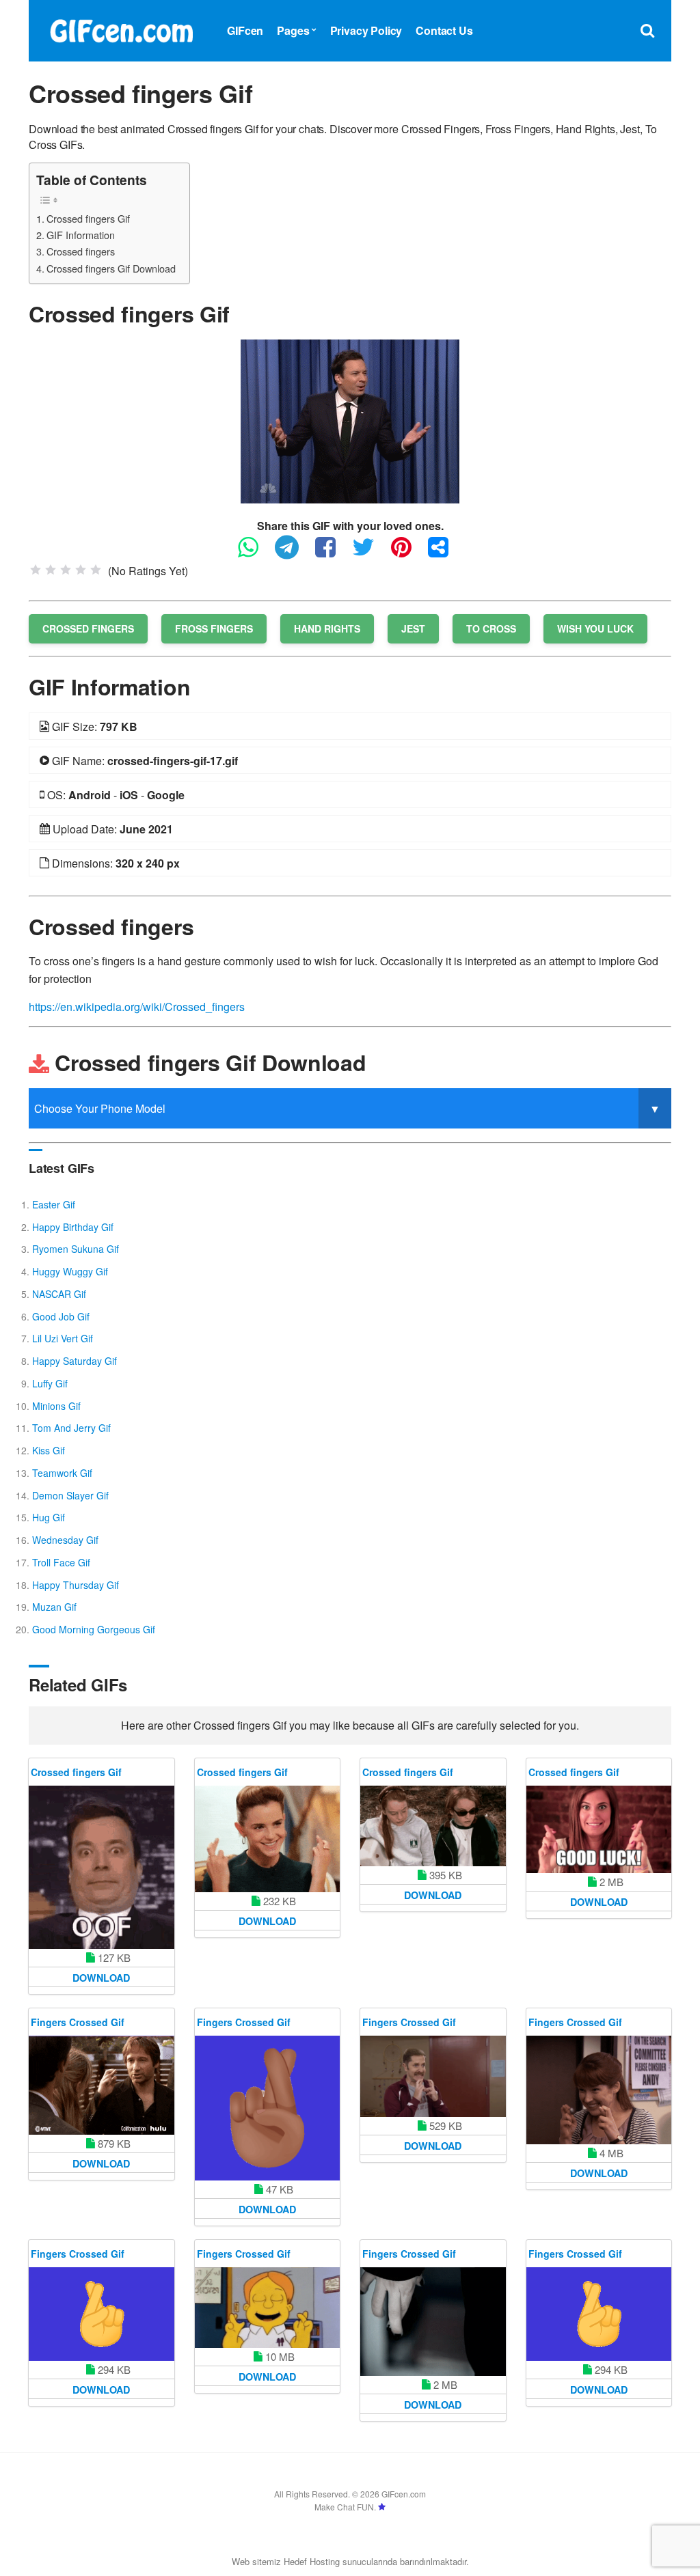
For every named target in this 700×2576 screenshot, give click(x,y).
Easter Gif (54, 1204)
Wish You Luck (595, 628)
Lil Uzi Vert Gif (63, 1338)
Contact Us (444, 30)
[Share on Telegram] (294, 553)
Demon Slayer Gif (70, 1495)
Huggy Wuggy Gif (70, 1271)
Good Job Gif (61, 1316)
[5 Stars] (96, 570)
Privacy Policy (366, 30)
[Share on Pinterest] (408, 553)
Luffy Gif (50, 1383)
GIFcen (245, 30)
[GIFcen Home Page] (121, 29)
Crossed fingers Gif (88, 218)
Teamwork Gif (62, 1473)
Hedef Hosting (312, 2561)
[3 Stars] (66, 570)
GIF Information (81, 235)
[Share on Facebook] (332, 553)
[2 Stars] (51, 570)
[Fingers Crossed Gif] (102, 2086)
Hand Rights (327, 628)
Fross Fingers (214, 628)
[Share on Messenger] (445, 553)
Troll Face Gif (61, 1562)
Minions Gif (56, 1406)
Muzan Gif (54, 1607)
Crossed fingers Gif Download (111, 268)
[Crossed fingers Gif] (350, 420)
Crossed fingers (81, 251)
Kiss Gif (49, 1450)
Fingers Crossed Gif (78, 2022)
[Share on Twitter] (370, 553)
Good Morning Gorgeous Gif (94, 1629)
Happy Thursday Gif (76, 1585)
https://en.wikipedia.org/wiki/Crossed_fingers (137, 1007)
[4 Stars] (81, 570)
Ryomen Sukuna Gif (76, 1249)
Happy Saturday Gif (75, 1361)
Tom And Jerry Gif (71, 1428)
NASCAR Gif (59, 1294)
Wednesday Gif (65, 1540)
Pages (293, 30)
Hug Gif (49, 1517)
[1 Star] (36, 570)
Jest (413, 628)
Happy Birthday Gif (73, 1227)
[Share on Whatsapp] (255, 553)
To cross (491, 628)
